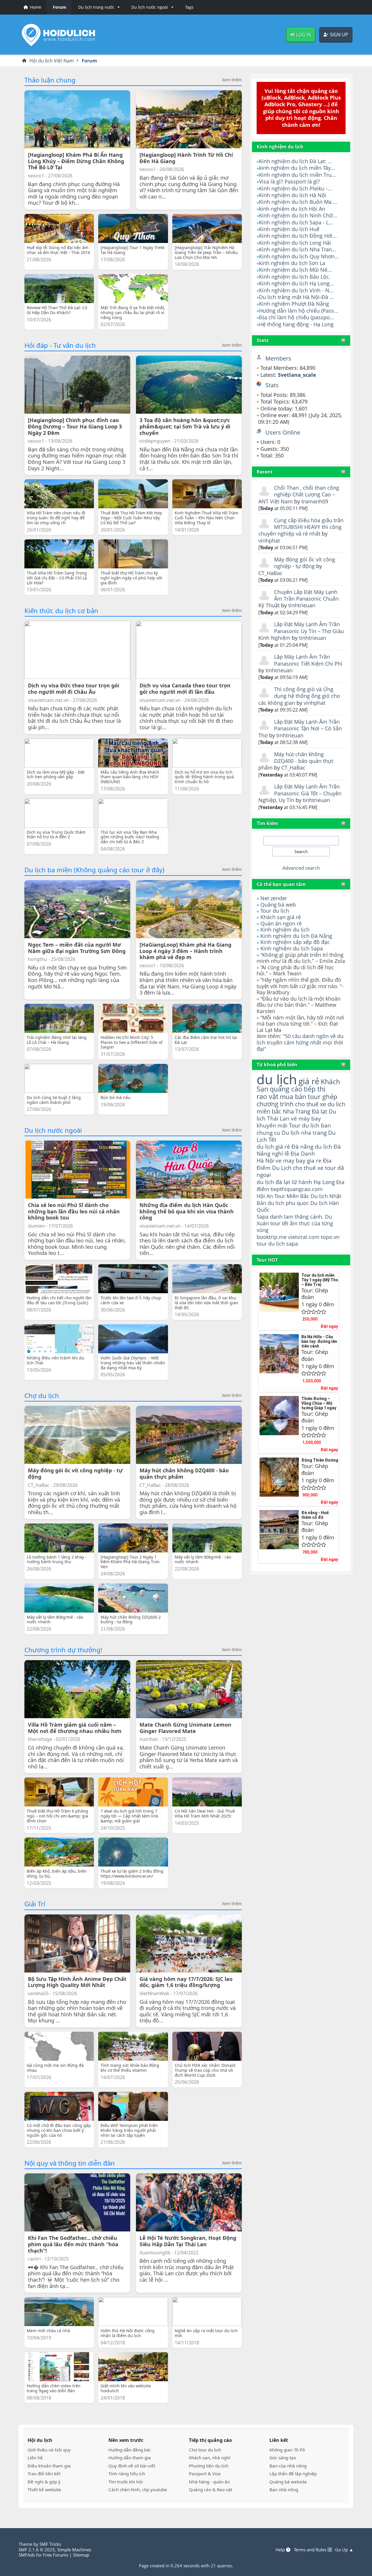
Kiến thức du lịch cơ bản (61, 610)
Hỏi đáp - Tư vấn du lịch (60, 345)
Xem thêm (232, 80)
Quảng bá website (288, 2482)
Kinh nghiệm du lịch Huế (289, 229)
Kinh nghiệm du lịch (285, 929)
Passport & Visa (205, 2474)
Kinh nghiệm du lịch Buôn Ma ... (298, 202)
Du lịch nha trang (304, 1133)
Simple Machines (74, 2550)
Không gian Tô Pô (287, 2450)
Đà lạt (320, 1111)
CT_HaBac (270, 573)
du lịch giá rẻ (273, 1147)
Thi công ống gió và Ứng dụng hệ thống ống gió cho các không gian (299, 696)
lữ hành (302, 1182)
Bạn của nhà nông (288, 2466)
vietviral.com (304, 1237)
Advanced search (301, 868)
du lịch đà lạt (273, 1182)
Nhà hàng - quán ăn (209, 2482)
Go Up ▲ (344, 2550)
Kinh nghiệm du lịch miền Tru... (297, 175)
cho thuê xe (308, 1168)
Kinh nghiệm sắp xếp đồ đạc (295, 942)
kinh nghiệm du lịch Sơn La (292, 263)
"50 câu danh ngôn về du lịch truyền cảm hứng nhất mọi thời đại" (300, 1042)
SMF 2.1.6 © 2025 (37, 2550)
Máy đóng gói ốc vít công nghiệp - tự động (305, 563)
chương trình (275, 1104)
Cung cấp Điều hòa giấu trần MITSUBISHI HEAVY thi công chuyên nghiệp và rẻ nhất (301, 527)
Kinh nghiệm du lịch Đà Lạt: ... (296, 161)
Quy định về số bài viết (132, 2466)
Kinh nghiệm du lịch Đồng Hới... (298, 236)
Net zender (274, 898)
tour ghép (322, 1097)
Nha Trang (297, 1111)
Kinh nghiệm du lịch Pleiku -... (295, 188)
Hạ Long (324, 1182)
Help (281, 2550)
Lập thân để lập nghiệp (293, 2474)
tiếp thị (315, 1089)
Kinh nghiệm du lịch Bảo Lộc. (295, 277)
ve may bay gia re (298, 1160)
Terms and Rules (311, 2550)
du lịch (277, 1079)
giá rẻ (309, 1081)
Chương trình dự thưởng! (63, 1650)
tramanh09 (315, 501)
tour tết (279, 1223)
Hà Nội (265, 1160)
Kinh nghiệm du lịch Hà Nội (293, 195)
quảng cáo (286, 1089)
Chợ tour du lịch (205, 2450)
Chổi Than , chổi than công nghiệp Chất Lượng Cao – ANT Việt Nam (299, 495)
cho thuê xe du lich (320, 1104)
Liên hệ (35, 2458)
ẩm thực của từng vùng (295, 1227)
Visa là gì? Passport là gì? (289, 181)
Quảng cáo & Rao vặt (211, 2489)
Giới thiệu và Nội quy (49, 2450)
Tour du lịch (275, 911)
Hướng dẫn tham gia (130, 2458)
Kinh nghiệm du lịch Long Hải (295, 243)
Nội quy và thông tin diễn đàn (70, 2163)
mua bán (293, 1097)
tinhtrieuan (302, 605)
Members (278, 358)
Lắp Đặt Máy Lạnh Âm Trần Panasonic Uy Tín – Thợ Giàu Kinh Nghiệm (301, 631)
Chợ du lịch (42, 1395)
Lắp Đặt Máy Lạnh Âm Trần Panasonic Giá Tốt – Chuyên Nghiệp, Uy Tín (300, 793)
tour (262, 1244)
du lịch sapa (283, 1244)
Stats (263, 340)
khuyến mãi (272, 1125)
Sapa (263, 1217)
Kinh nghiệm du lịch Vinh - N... (296, 290)
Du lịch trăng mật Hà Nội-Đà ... (296, 297)
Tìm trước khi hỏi (126, 2482)
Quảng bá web (278, 905)
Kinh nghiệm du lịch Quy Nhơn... (299, 256)
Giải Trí (35, 1904)
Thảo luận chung (50, 80)
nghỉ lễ (280, 1154)
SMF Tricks (50, 2544)
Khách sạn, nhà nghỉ (210, 2458)
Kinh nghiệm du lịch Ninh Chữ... (298, 215)
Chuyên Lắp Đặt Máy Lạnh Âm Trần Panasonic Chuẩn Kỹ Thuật (298, 599)
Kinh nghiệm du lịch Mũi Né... (295, 270)
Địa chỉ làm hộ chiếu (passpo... (297, 317)
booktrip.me (272, 1237)
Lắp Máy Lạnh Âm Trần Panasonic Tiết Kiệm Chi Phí (308, 660)
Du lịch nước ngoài (53, 1130)
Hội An (265, 1196)
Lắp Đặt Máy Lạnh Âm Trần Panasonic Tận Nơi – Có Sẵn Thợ (300, 728)
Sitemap (81, 2555)
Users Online (283, 432)
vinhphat (269, 541)
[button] (98, 7)
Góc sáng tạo (283, 2458)
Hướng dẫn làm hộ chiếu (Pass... (299, 311)
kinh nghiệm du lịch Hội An (292, 209)
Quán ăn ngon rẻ (281, 923)
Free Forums (56, 2555)
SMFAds (27, 2555)
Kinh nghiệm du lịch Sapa (292, 948)
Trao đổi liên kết (44, 2474)
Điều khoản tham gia (49, 2466)
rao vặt (268, 1097)
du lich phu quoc (288, 1203)
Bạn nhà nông (284, 2489)
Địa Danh (303, 1153)
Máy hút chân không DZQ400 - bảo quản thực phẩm (296, 761)
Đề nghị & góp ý (44, 2482)
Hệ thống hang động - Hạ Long (296, 324)
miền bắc (269, 1111)
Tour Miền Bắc (292, 1196)
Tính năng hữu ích (127, 2474)
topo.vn (330, 1237)
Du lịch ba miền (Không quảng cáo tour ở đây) (94, 870)
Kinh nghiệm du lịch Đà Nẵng (296, 936)
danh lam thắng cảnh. (297, 1217)
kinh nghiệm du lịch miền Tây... (297, 168)
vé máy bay (306, 1118)
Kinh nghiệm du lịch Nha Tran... (298, 249)
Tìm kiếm (267, 823)
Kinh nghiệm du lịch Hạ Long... (296, 283)
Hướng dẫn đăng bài (129, 2450)
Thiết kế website (44, 2489)
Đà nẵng (302, 1147)
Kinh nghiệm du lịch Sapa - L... (296, 222)
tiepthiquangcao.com (297, 1189)
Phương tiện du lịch (209, 2466)
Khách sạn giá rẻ (281, 917)
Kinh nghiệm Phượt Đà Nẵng (294, 304)
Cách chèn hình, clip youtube (138, 2489)
